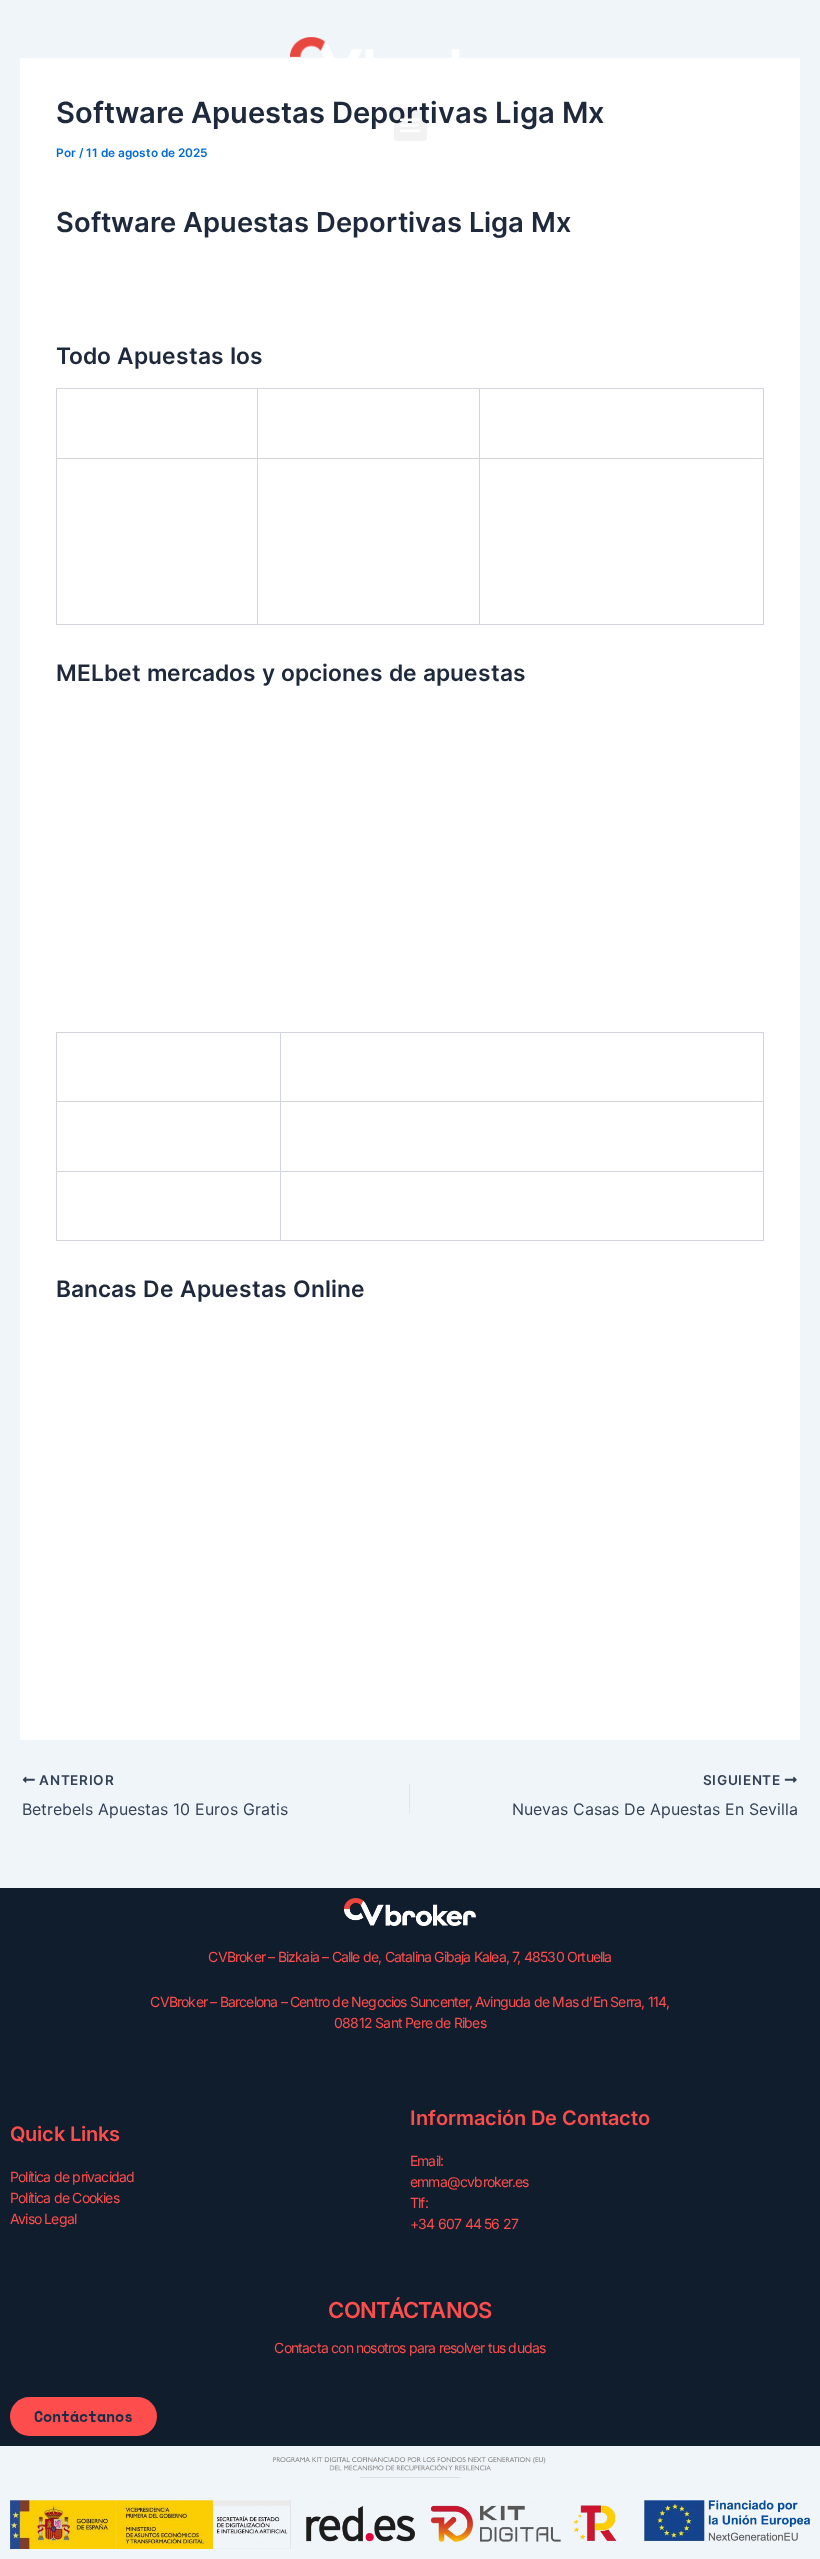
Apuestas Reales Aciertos (142, 1548)
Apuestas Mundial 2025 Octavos (167, 1524)
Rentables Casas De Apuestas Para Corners (204, 1667)
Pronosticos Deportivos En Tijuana (173, 1691)
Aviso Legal (43, 2218)
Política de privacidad (72, 2176)
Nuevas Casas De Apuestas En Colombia (195, 861)
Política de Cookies (64, 2197)
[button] (410, 124)
